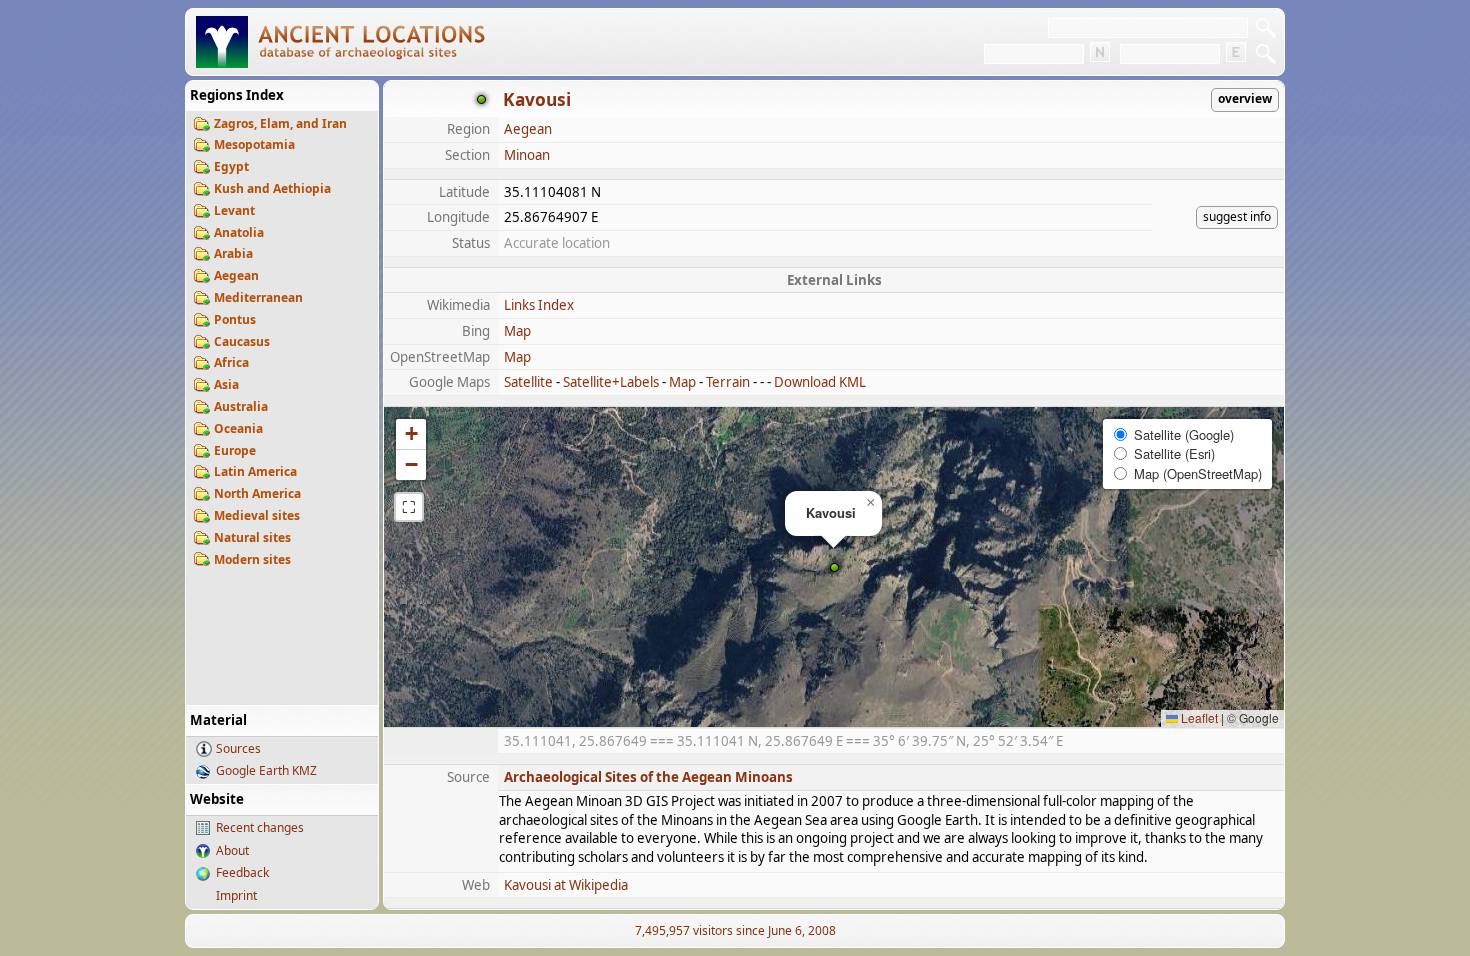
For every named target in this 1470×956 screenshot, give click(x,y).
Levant (234, 210)
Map (517, 331)
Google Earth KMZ (266, 770)
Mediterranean (258, 297)
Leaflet (1198, 717)
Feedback (242, 872)
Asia (226, 384)
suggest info (1237, 216)
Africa (231, 362)
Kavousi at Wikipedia (566, 885)
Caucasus (242, 341)
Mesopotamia (254, 144)
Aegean (236, 275)
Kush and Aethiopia (272, 188)
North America (257, 493)
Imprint (236, 895)
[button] (834, 567)
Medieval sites (257, 515)
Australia (241, 406)
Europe (235, 450)
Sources (238, 748)
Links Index (539, 305)
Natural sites (252, 537)
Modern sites (252, 559)
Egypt (231, 166)
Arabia (233, 253)
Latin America (255, 471)
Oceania (238, 428)
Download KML (820, 382)
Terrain (728, 382)
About (232, 850)
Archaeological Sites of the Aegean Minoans (648, 777)
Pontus (235, 319)
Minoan (527, 155)
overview (1245, 98)
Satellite (528, 382)
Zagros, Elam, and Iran (280, 123)
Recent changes (260, 827)
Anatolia (239, 232)
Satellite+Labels (611, 382)
